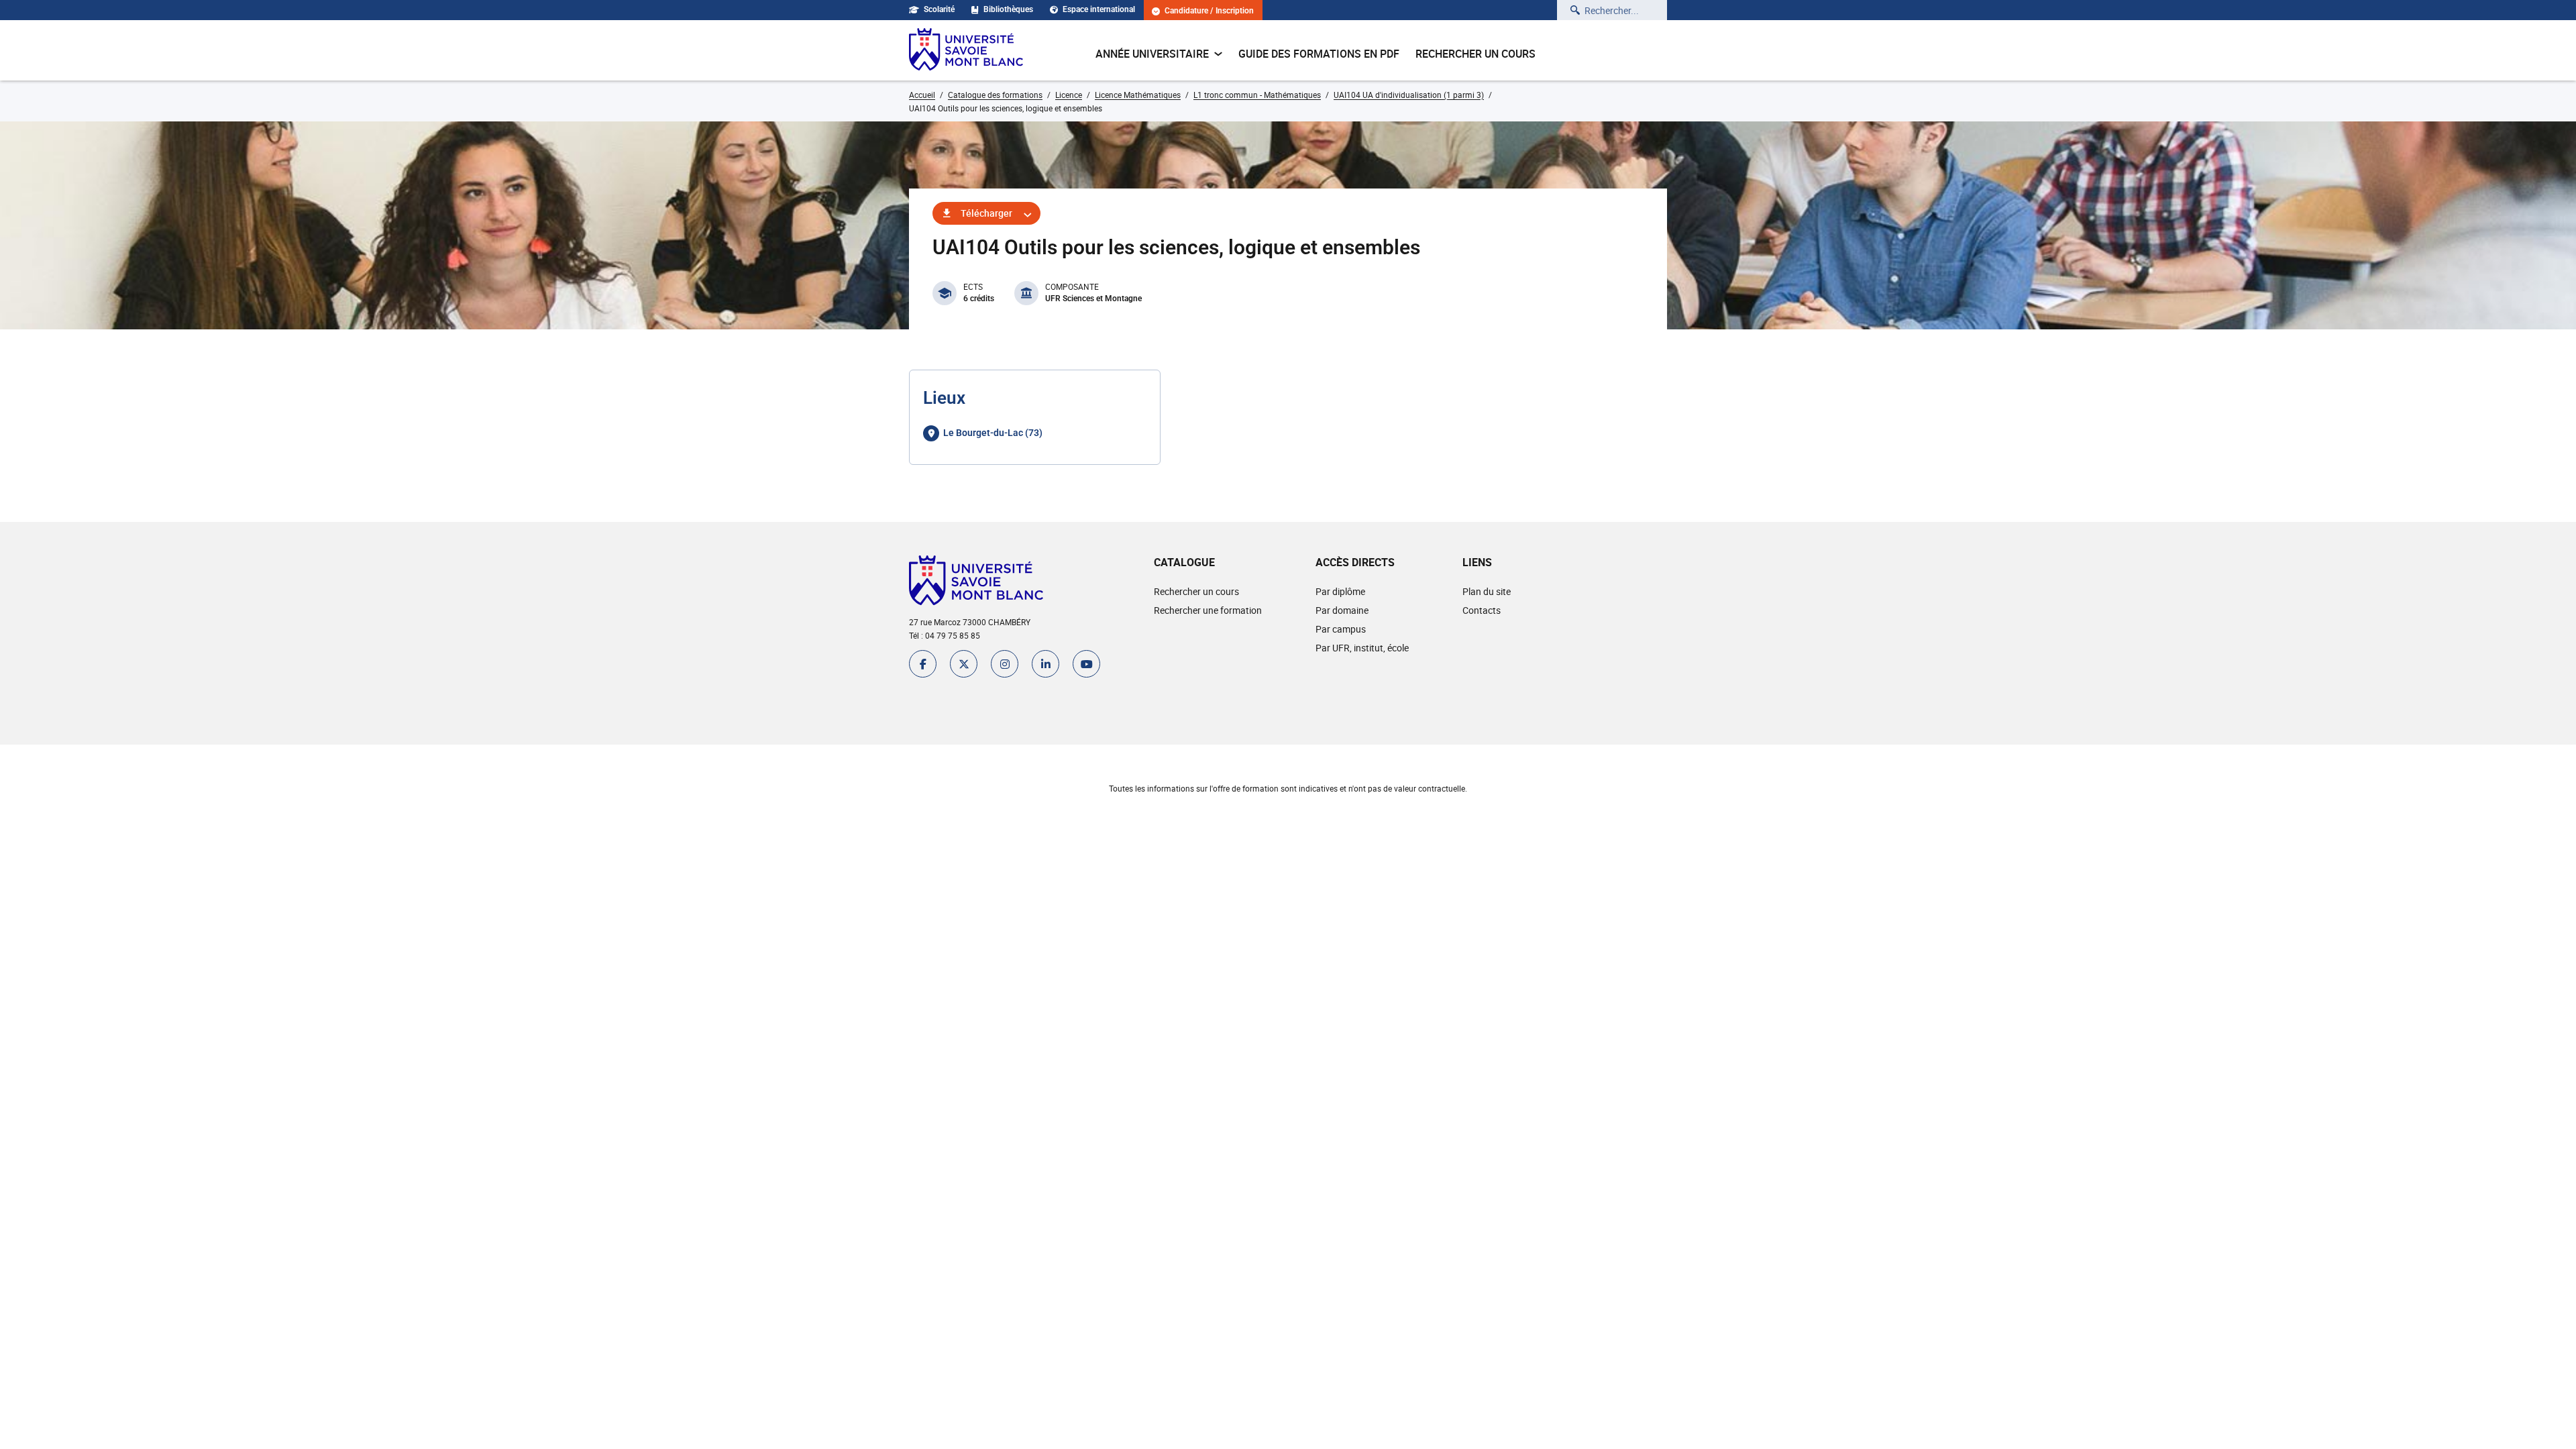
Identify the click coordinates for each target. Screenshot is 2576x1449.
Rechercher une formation (1208, 610)
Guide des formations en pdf (1319, 54)
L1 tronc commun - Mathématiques (1257, 95)
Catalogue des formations (995, 95)
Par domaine (1342, 610)
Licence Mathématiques (1138, 95)
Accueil (922, 95)
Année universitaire (1152, 54)
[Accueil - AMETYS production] (966, 50)
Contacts (1482, 610)
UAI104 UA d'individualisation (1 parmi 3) (1409, 95)
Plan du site (1487, 591)
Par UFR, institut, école (1362, 648)
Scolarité (939, 9)
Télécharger (986, 213)
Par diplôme (1340, 591)
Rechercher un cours (1475, 54)
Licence (1069, 95)
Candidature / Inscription (1209, 11)
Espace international (1099, 9)
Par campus (1341, 629)
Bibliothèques (1008, 9)
